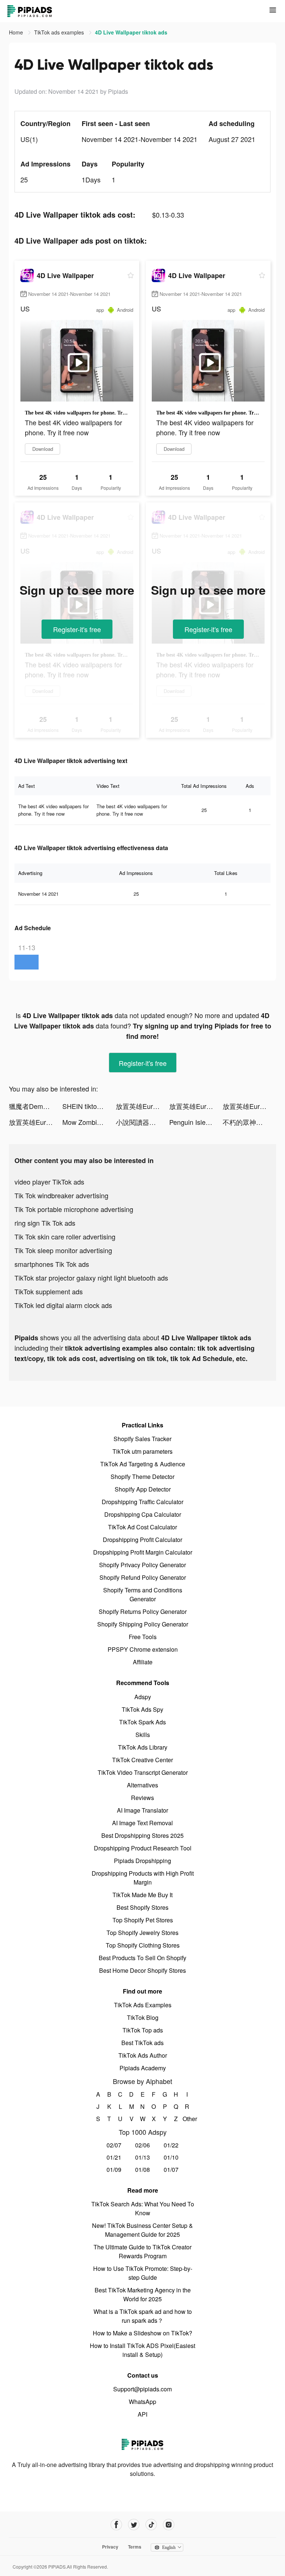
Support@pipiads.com (142, 2389)
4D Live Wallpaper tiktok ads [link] (131, 32)
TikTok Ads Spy (142, 1709)
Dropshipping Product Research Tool (143, 1848)
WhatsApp (142, 2402)
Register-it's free (77, 629)
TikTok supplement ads (49, 1291)
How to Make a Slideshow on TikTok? (142, 2333)
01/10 (171, 2157)
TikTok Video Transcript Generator (143, 1772)
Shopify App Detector (143, 1489)
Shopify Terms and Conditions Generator (143, 1594)
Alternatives (142, 1785)
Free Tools (143, 1637)
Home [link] (17, 32)
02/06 (142, 2145)
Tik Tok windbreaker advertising (61, 1195)
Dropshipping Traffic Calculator (142, 1502)
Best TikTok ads (142, 2043)
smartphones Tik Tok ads (52, 1264)
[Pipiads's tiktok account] (151, 2525)
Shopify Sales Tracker (142, 1439)
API (142, 2414)
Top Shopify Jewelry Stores (142, 1933)
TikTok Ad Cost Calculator (142, 1527)
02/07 (114, 2145)
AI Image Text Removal (142, 1823)
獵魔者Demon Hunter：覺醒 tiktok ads (36, 1106)
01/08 (142, 2169)
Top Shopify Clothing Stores (143, 1945)
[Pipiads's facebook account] (116, 2525)
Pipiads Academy (143, 2068)
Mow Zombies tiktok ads (89, 1122)
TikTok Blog (143, 2017)
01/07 (171, 2169)
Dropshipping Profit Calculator (142, 1540)
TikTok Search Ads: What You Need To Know (143, 2208)
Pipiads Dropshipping (142, 1861)
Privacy (110, 2547)
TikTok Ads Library (143, 1747)
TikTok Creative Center (142, 1760)
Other (187, 2119)
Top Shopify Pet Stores (143, 1920)
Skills (143, 1735)
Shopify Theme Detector (142, 1477)
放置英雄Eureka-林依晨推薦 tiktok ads (142, 1106)
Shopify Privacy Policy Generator (142, 1565)
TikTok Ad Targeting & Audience (143, 1464)
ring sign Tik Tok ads (45, 1223)
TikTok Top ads (143, 2030)
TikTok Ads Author (143, 2055)
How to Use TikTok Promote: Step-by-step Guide (143, 2273)
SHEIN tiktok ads (88, 1106)
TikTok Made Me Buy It (142, 1895)
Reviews (142, 1798)
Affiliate (143, 1662)
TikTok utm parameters (142, 1451)
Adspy (143, 1697)
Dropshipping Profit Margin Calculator (143, 1552)
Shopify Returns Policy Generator (143, 1611)
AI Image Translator (142, 1810)
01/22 (171, 2145)
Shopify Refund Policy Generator (143, 1577)
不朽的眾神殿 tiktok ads (249, 1122)
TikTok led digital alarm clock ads (63, 1305)
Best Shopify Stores (142, 1907)
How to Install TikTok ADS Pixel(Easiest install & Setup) (142, 2350)
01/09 (114, 2169)
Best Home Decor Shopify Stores (142, 1970)
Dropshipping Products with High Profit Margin (143, 1878)
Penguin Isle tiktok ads (196, 1122)
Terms (135, 2547)
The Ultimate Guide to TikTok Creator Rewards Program (142, 2251)
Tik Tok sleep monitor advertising (63, 1250)
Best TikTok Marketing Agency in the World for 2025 (143, 2294)
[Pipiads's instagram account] (169, 2525)
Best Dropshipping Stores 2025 (142, 1835)
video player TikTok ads (49, 1182)
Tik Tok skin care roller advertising (65, 1236)
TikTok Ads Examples (143, 2005)
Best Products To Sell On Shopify (142, 1958)
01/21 (114, 2157)
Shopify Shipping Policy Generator (143, 1624)
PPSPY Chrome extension (143, 1649)
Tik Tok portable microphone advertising (74, 1209)
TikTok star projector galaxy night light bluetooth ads (91, 1278)
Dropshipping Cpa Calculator (143, 1514)
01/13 (142, 2157)
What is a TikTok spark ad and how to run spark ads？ (143, 2316)
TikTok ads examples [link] (60, 32)
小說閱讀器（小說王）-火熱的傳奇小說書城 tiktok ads (142, 1122)
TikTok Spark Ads (142, 1722)
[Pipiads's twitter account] (134, 2525)
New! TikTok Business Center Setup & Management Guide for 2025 (142, 2230)
